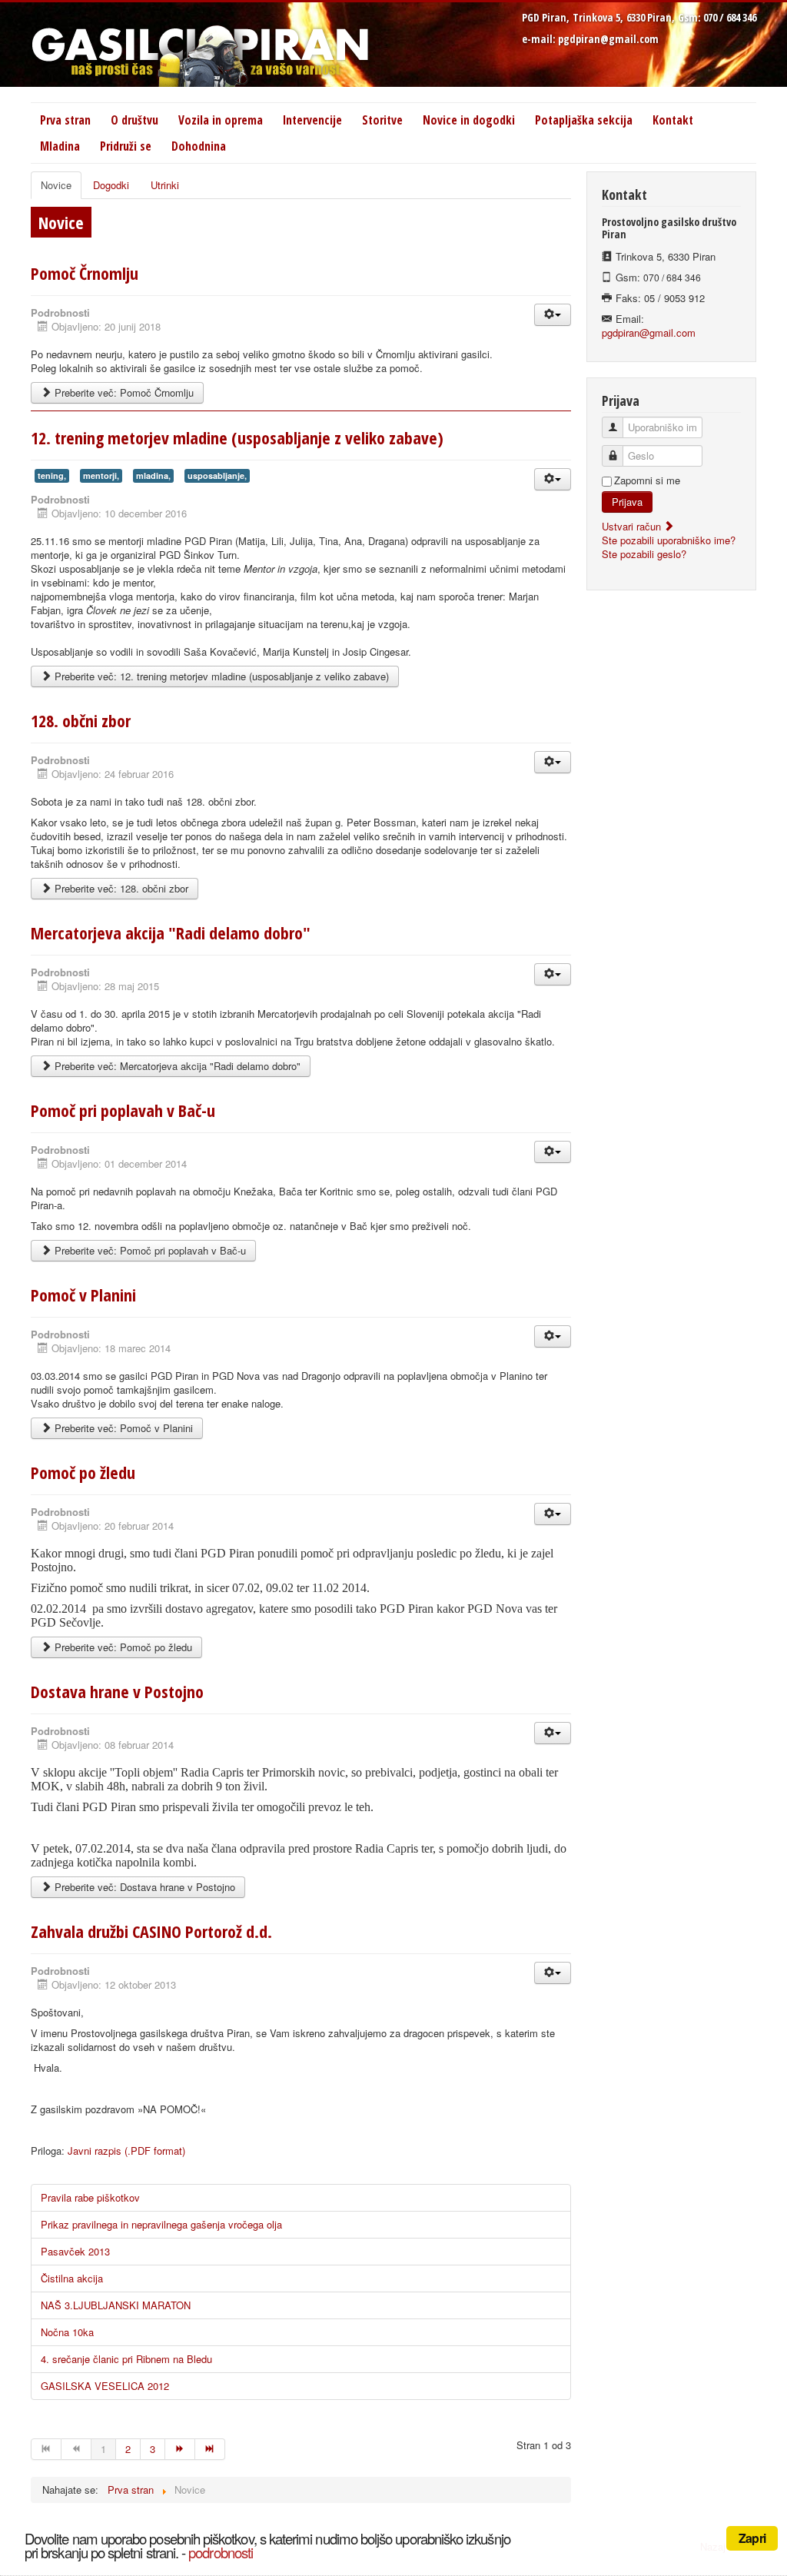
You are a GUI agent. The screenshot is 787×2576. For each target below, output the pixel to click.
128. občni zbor (81, 720)
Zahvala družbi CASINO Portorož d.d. (151, 1931)
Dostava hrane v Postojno (117, 1691)
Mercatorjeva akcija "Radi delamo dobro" (171, 932)
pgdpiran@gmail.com (608, 39)
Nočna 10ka (67, 2332)
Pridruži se (126, 146)
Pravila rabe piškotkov (90, 2197)
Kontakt (673, 120)
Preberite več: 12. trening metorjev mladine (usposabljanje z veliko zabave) (220, 676)
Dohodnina (199, 146)
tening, (52, 475)
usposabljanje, (217, 475)
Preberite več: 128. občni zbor (120, 888)
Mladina (60, 146)
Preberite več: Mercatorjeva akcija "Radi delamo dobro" (176, 1066)
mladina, (153, 475)
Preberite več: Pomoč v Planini (122, 1428)
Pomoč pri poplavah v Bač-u (123, 1110)
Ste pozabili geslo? (644, 554)
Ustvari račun (633, 526)
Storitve (382, 120)
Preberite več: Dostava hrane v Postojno (143, 1887)
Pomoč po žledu (83, 1472)
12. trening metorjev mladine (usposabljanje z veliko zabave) (237, 437)
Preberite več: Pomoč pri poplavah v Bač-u (149, 1250)
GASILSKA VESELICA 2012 (105, 2386)
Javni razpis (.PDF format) (126, 2151)
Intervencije (312, 120)
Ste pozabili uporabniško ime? (669, 540)
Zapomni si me (647, 480)
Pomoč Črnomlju (85, 273)
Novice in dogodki (469, 120)
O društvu (134, 120)
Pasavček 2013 (75, 2251)
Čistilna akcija (72, 2278)
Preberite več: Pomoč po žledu (122, 1647)
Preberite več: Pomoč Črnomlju (123, 392)
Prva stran (65, 120)
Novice (56, 185)
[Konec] (210, 2449)
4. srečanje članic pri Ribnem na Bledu (126, 2359)
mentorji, (101, 475)
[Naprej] (180, 2449)
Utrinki (165, 185)
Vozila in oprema (221, 120)
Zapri (752, 2538)
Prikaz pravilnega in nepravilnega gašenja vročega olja (161, 2224)
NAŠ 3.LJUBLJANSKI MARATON (116, 2305)
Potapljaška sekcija (584, 120)
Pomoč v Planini (83, 1295)
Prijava (627, 502)
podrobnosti (221, 2552)
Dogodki (111, 185)
